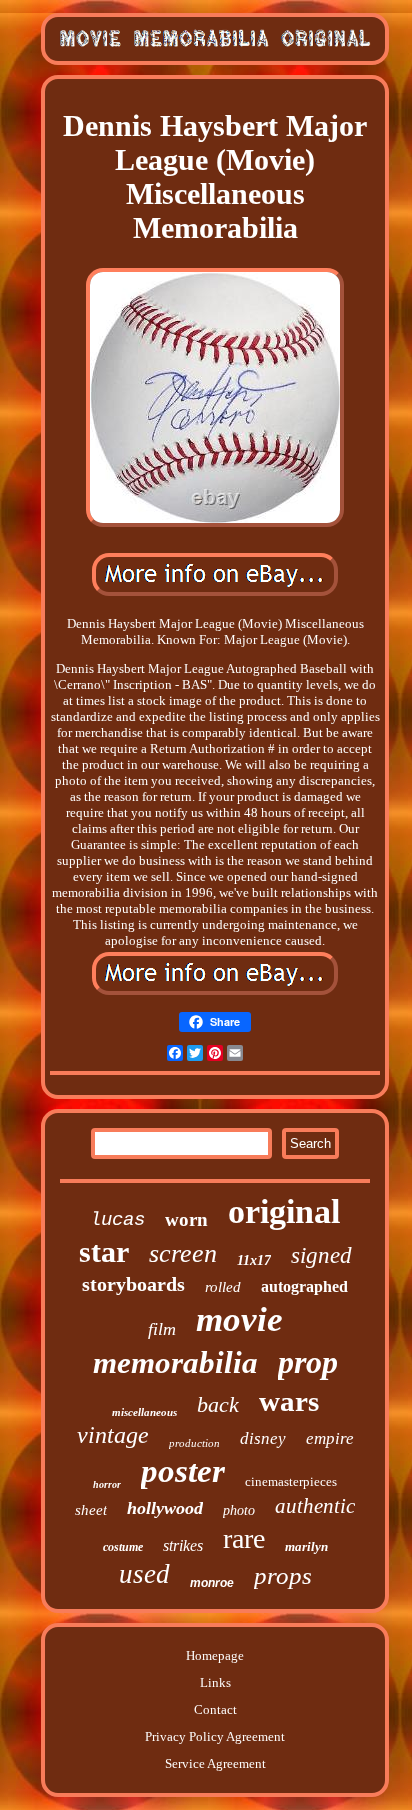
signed (321, 1255)
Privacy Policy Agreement (215, 1736)
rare (244, 1538)
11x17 (254, 1260)
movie (239, 1319)
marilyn (306, 1546)
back (218, 1404)
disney (263, 1438)
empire (330, 1438)
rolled (223, 1287)
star (104, 1251)
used (144, 1574)
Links (215, 1682)
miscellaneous (144, 1412)
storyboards (133, 1284)
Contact (215, 1709)
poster (183, 1471)
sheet (91, 1510)
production (194, 1443)
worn (186, 1219)
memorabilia (175, 1362)
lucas (117, 1220)
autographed (304, 1286)
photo (239, 1510)
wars (289, 1401)
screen (183, 1253)
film (162, 1329)
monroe (212, 1583)
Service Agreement (215, 1763)
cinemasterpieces (291, 1481)
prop (308, 1362)
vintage (113, 1435)
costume (123, 1547)
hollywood (165, 1508)
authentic (315, 1506)
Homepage (215, 1655)
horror (107, 1484)
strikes (183, 1545)
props (283, 1575)
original (284, 1211)
